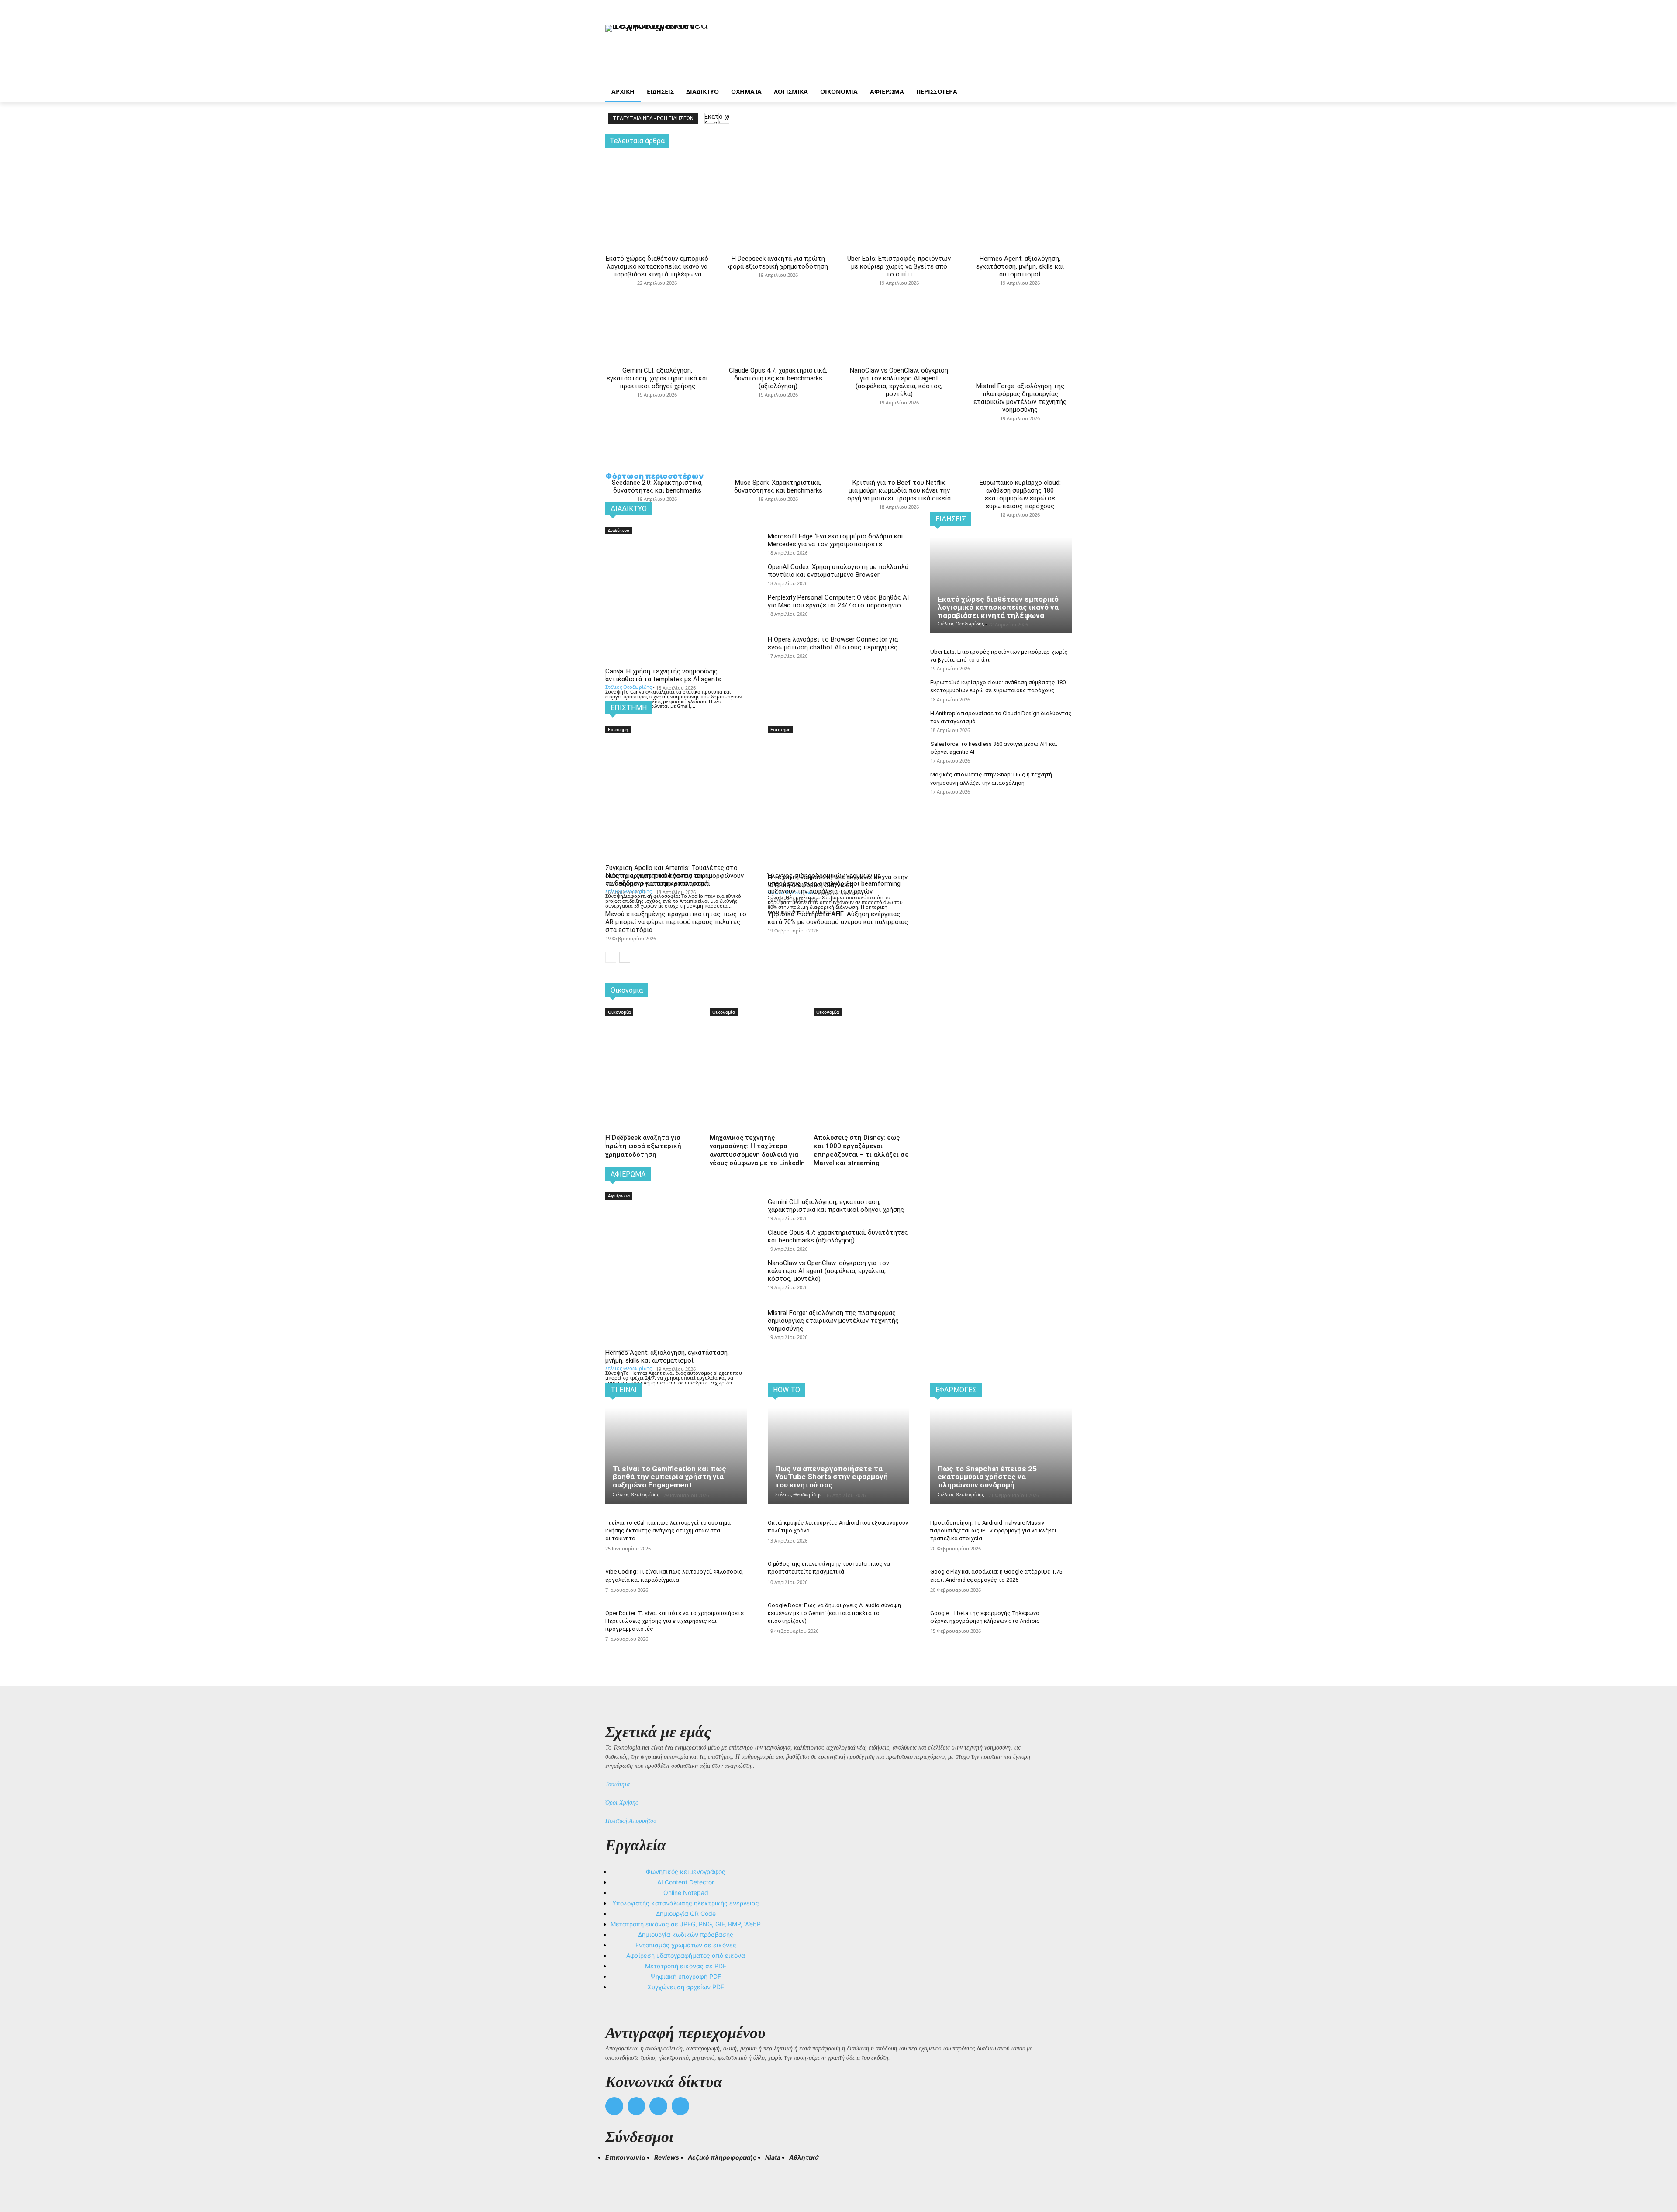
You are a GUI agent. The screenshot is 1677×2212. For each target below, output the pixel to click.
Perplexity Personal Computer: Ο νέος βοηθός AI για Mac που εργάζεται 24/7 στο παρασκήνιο (838, 601)
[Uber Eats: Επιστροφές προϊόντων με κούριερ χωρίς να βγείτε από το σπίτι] (899, 185)
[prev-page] (611, 957)
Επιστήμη (618, 729)
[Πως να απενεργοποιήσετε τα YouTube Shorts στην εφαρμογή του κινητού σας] (838, 1456)
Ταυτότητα (618, 1784)
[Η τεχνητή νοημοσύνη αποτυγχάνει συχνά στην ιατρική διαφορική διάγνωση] (838, 770)
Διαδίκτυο (619, 530)
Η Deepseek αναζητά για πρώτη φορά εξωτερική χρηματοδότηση (778, 262)
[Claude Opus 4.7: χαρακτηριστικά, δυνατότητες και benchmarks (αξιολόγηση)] (778, 289)
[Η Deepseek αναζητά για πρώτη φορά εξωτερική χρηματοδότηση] (778, 185)
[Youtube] (681, 2106)
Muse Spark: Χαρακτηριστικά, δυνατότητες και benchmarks (778, 487)
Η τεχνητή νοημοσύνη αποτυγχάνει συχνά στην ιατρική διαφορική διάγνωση (838, 881)
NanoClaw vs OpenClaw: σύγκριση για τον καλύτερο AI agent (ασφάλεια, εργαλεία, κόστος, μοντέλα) (899, 382)
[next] (724, 118)
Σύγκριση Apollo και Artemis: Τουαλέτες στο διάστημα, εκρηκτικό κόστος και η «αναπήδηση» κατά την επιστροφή (671, 876)
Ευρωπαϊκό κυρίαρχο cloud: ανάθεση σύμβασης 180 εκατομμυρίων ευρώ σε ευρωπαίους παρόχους (1020, 494)
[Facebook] (614, 2106)
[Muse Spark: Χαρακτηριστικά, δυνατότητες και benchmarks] (778, 401)
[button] (616, 2173)
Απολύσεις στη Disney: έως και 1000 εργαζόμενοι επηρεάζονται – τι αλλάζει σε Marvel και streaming (861, 1151)
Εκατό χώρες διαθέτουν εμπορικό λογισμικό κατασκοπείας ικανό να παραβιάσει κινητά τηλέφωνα (657, 266)
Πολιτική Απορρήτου (631, 1821)
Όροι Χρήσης (622, 1803)
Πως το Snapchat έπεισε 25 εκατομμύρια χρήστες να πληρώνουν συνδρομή (987, 1477)
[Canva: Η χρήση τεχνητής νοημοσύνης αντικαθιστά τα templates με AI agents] (676, 571)
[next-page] (625, 957)
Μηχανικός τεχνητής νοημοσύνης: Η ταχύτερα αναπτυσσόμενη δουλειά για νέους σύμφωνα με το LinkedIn (757, 1151)
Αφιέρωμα (619, 1196)
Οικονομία (619, 1012)
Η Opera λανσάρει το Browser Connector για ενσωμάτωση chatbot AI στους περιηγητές (833, 643)
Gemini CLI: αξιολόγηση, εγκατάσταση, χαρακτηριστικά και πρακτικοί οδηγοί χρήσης (657, 378)
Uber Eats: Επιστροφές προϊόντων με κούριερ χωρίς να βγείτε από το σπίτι (899, 266)
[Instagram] (637, 2106)
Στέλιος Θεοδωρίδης (628, 687)
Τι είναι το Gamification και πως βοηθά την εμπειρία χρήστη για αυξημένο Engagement (669, 1477)
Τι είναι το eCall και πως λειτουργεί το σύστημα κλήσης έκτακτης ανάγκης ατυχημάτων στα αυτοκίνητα (668, 1530)
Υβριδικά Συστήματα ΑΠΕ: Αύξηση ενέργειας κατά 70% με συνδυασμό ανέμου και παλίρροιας (838, 918)
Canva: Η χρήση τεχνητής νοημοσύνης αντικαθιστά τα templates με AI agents (663, 675)
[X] (658, 2106)
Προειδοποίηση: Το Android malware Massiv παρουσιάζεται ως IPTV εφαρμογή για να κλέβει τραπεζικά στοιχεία (993, 1530)
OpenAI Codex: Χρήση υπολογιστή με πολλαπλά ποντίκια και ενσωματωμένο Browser (838, 571)
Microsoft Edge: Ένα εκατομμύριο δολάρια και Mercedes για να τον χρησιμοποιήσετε (835, 540)
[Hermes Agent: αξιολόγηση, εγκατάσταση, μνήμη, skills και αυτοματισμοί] (1020, 185)
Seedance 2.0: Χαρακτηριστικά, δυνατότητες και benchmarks (657, 487)
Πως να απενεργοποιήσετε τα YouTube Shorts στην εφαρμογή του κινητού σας (832, 1477)
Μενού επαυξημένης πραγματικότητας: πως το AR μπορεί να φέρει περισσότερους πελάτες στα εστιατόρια (676, 922)
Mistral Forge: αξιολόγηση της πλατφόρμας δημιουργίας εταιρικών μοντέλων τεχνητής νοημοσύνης (1020, 398)
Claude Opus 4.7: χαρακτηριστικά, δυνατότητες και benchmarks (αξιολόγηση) (778, 378)
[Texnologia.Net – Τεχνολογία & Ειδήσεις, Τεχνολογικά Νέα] (675, 49)
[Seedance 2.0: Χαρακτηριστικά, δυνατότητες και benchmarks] (657, 401)
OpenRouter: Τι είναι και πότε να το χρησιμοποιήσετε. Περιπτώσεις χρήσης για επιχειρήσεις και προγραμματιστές (675, 1621)
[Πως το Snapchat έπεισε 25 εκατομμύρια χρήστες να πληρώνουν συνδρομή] (1001, 1456)
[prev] (710, 118)
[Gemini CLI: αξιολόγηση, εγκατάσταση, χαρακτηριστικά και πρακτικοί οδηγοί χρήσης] (657, 289)
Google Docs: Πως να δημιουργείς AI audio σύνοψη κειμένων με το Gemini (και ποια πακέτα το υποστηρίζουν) (834, 1613)
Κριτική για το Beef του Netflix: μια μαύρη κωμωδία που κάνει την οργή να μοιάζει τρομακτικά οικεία (899, 490)
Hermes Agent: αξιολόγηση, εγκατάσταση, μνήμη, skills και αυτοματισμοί (1020, 266)
